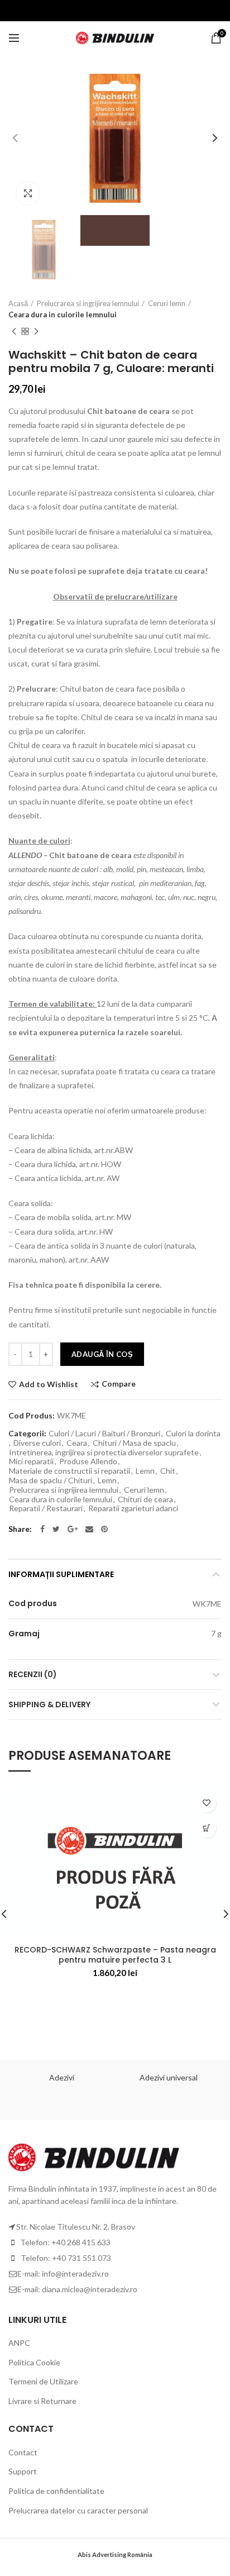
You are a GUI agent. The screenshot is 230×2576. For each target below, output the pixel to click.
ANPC (19, 2343)
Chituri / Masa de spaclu (134, 1443)
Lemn (145, 1471)
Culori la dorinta (193, 1434)
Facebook (42, 1529)
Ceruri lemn (167, 303)
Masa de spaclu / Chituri (51, 1480)
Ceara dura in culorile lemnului (63, 315)
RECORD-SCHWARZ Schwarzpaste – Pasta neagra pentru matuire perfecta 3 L (115, 1955)
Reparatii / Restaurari (46, 1508)
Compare (119, 1384)
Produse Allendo (88, 1461)
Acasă (18, 303)
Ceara (77, 1443)
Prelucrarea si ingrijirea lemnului (88, 303)
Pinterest (104, 1529)
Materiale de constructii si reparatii (70, 1471)
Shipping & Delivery (49, 1704)
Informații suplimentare (61, 1574)
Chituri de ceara (145, 1499)
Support (23, 2471)
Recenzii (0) (33, 1674)
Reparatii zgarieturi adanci (133, 1508)
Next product (36, 331)
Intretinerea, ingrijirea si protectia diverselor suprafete (104, 1453)
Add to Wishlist (49, 1384)
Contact (23, 2452)
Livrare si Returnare (42, 2401)
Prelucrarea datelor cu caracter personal (78, 2510)
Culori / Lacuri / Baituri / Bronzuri (104, 1434)
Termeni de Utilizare (43, 2381)
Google (73, 1529)
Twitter (56, 1529)
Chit (168, 1471)
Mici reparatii (31, 1461)
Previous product (14, 331)
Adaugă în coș (102, 1354)
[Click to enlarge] (28, 193)
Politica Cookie (34, 2362)
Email (89, 1529)
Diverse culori (37, 1443)
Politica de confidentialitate (56, 2491)
